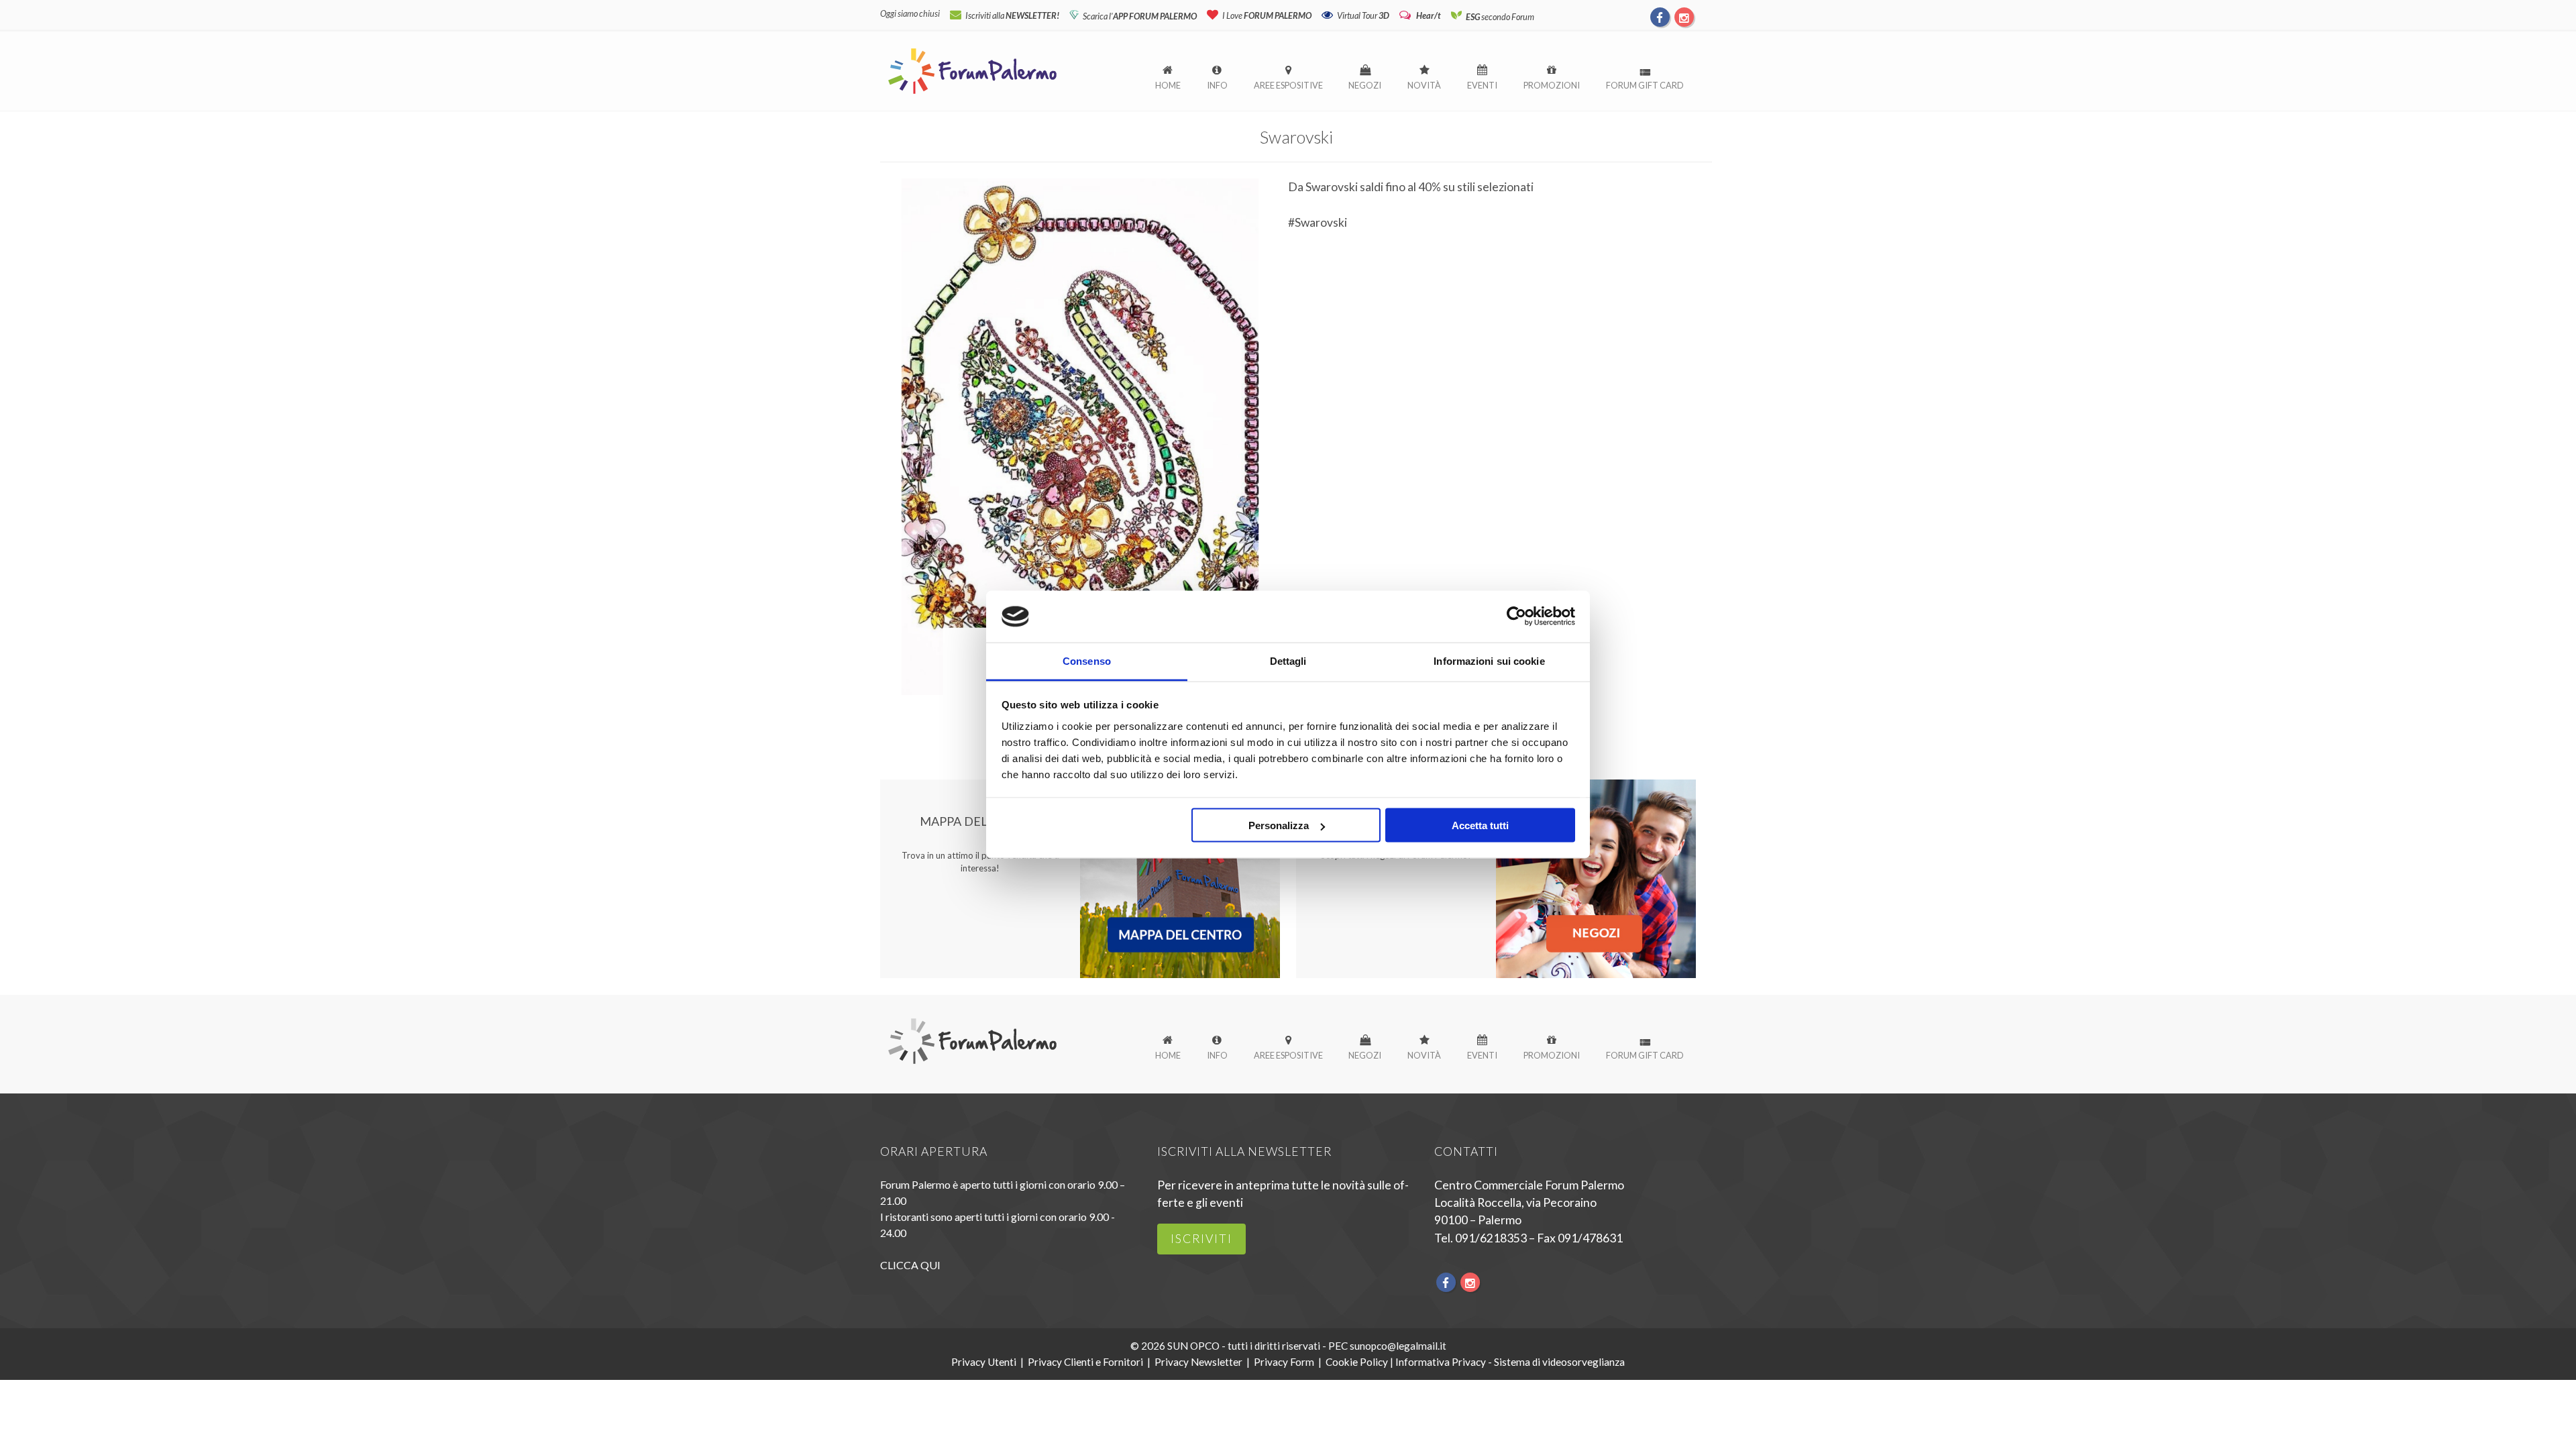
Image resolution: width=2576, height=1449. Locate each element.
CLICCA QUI (910, 1265)
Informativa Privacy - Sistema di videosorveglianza (1510, 1362)
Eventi (1482, 85)
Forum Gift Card (1645, 85)
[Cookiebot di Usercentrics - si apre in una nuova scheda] (1516, 616)
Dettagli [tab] (1288, 660)
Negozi (1365, 85)
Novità (1424, 85)
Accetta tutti (1480, 825)
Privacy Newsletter (1198, 1362)
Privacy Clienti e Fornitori (1085, 1362)
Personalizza (1279, 825)
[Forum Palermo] (972, 95)
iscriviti (1201, 1239)
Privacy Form (1284, 1362)
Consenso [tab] (1087, 660)
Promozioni (1552, 85)
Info (1217, 85)
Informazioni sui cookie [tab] (1489, 660)
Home (1168, 85)
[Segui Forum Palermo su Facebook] (1660, 17)
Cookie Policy (1357, 1362)
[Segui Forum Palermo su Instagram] (1684, 17)
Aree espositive (1288, 85)
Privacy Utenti (984, 1362)
